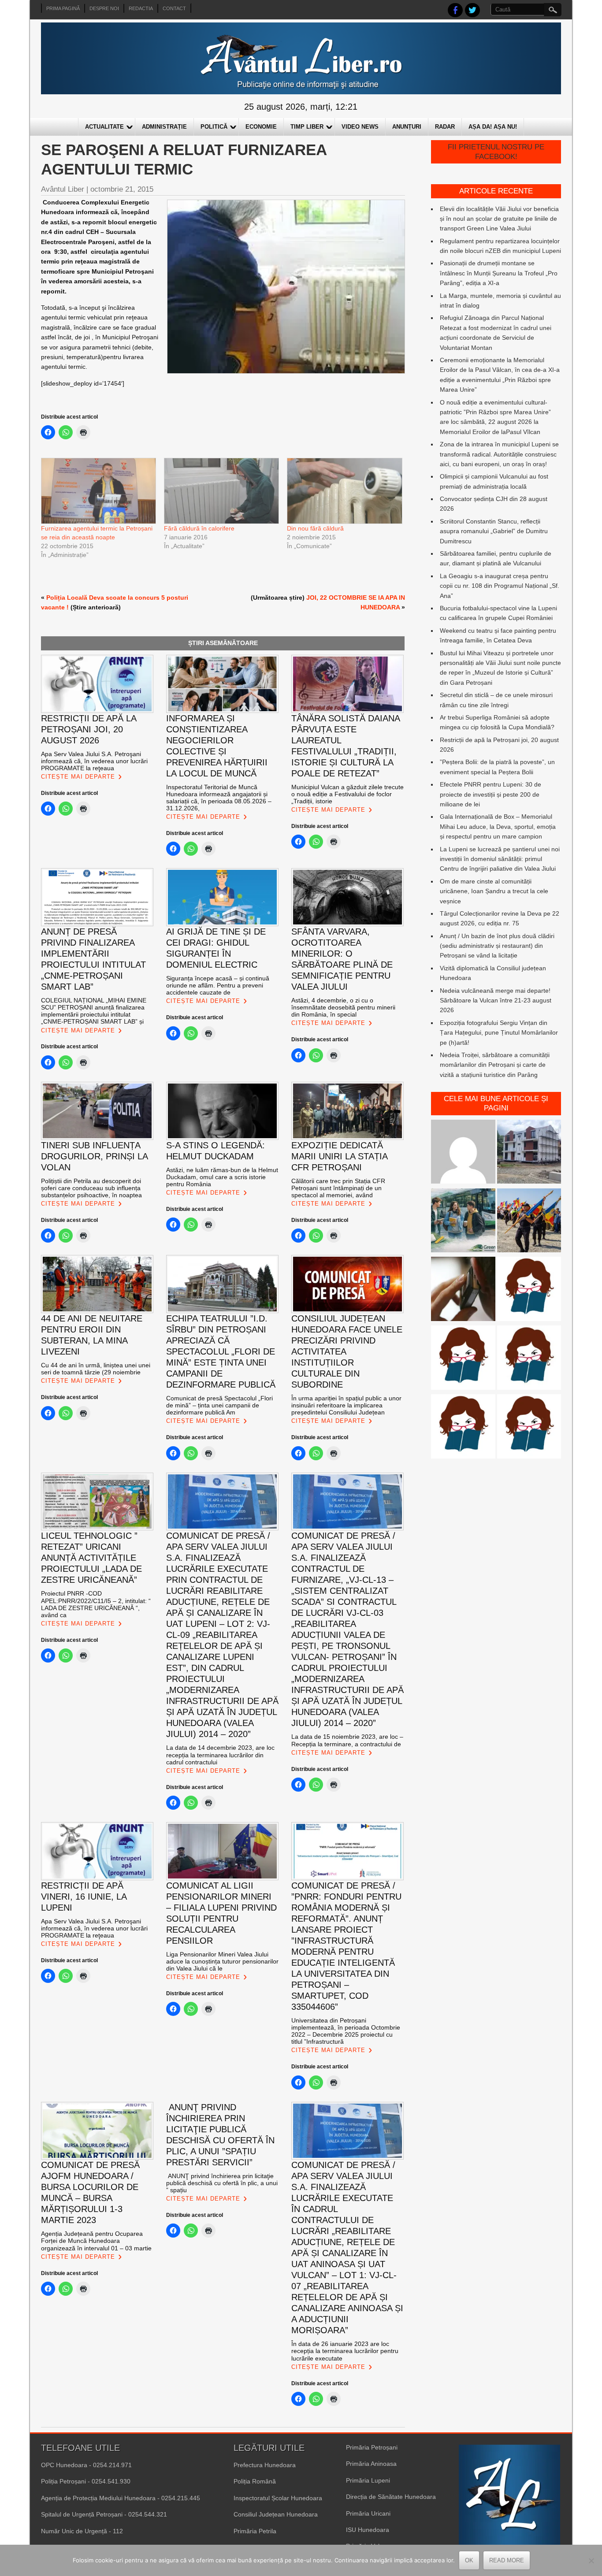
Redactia (141, 8)
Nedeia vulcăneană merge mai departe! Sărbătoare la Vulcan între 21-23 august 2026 (496, 1000)
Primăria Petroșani (372, 2447)
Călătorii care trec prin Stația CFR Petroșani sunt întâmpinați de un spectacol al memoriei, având (338, 1188)
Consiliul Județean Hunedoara (276, 2514)
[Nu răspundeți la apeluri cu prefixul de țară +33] (463, 1290)
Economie (261, 127)
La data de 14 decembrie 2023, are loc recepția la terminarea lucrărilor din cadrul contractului (220, 1755)
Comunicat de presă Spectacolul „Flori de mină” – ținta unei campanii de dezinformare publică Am (219, 1405)
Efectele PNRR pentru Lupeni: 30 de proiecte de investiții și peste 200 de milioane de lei (491, 794)
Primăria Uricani (368, 2513)
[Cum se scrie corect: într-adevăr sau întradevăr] (463, 1428)
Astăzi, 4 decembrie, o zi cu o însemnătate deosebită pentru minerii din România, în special (343, 1007)
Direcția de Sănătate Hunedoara (391, 2497)
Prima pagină (63, 8)
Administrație (164, 127)
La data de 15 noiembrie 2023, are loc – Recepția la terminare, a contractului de (347, 1740)
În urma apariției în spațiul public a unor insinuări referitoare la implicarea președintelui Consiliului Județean (346, 1405)
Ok (469, 2560)
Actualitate (104, 127)
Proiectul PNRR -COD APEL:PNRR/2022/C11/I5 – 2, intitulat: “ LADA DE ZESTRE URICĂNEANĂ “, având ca (96, 1604)
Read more (507, 2560)
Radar (445, 127)
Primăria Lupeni (368, 2480)
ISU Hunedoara (368, 2530)
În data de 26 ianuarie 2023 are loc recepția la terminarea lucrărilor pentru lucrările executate (345, 2351)
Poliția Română (255, 2481)
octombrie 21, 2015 (122, 189)
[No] (591, 2561)
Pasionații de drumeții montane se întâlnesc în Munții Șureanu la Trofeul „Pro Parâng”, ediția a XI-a (499, 273)
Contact (174, 8)
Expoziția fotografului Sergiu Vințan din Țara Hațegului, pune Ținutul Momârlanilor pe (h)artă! (499, 1033)
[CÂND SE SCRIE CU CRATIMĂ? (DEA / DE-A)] (529, 1290)
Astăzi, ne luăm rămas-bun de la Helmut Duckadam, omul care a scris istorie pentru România (222, 1177)
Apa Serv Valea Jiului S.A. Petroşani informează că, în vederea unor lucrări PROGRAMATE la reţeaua (94, 761)
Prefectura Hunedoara (265, 2465)
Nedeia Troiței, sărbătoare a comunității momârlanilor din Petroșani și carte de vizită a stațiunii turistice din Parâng (495, 1065)
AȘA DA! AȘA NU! (493, 127)
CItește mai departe (78, 777)
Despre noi (104, 8)
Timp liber (307, 127)
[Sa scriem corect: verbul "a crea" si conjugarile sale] (463, 1359)
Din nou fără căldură (315, 528)
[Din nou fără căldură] (344, 491)
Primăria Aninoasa (371, 2464)
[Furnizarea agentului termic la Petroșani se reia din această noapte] (98, 491)
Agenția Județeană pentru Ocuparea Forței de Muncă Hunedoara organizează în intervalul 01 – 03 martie (96, 2241)
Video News (360, 127)
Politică (214, 127)
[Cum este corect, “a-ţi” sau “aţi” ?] (463, 1153)
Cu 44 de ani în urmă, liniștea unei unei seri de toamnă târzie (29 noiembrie (96, 1369)
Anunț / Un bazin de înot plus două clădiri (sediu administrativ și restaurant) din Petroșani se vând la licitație (497, 946)
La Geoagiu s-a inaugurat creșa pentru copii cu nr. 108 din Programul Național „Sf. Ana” (500, 586)
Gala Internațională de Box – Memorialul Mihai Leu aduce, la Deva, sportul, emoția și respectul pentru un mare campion (498, 826)
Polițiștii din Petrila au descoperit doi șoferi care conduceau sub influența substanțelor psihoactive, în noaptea (91, 1188)
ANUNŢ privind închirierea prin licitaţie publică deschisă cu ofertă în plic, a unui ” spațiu (222, 2183)
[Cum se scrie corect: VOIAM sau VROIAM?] (529, 1428)
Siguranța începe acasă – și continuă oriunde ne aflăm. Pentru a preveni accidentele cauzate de (218, 985)
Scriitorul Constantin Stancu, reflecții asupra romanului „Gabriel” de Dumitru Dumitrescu (494, 531)
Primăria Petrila (255, 2531)
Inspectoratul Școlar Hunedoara (278, 2498)
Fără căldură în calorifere (199, 528)
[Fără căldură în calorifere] (221, 491)
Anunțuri (407, 127)
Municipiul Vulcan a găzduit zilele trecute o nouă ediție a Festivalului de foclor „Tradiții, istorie (347, 794)
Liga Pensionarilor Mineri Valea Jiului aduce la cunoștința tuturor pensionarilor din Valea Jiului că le (222, 1961)
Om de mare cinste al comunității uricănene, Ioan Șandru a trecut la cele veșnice (494, 891)
